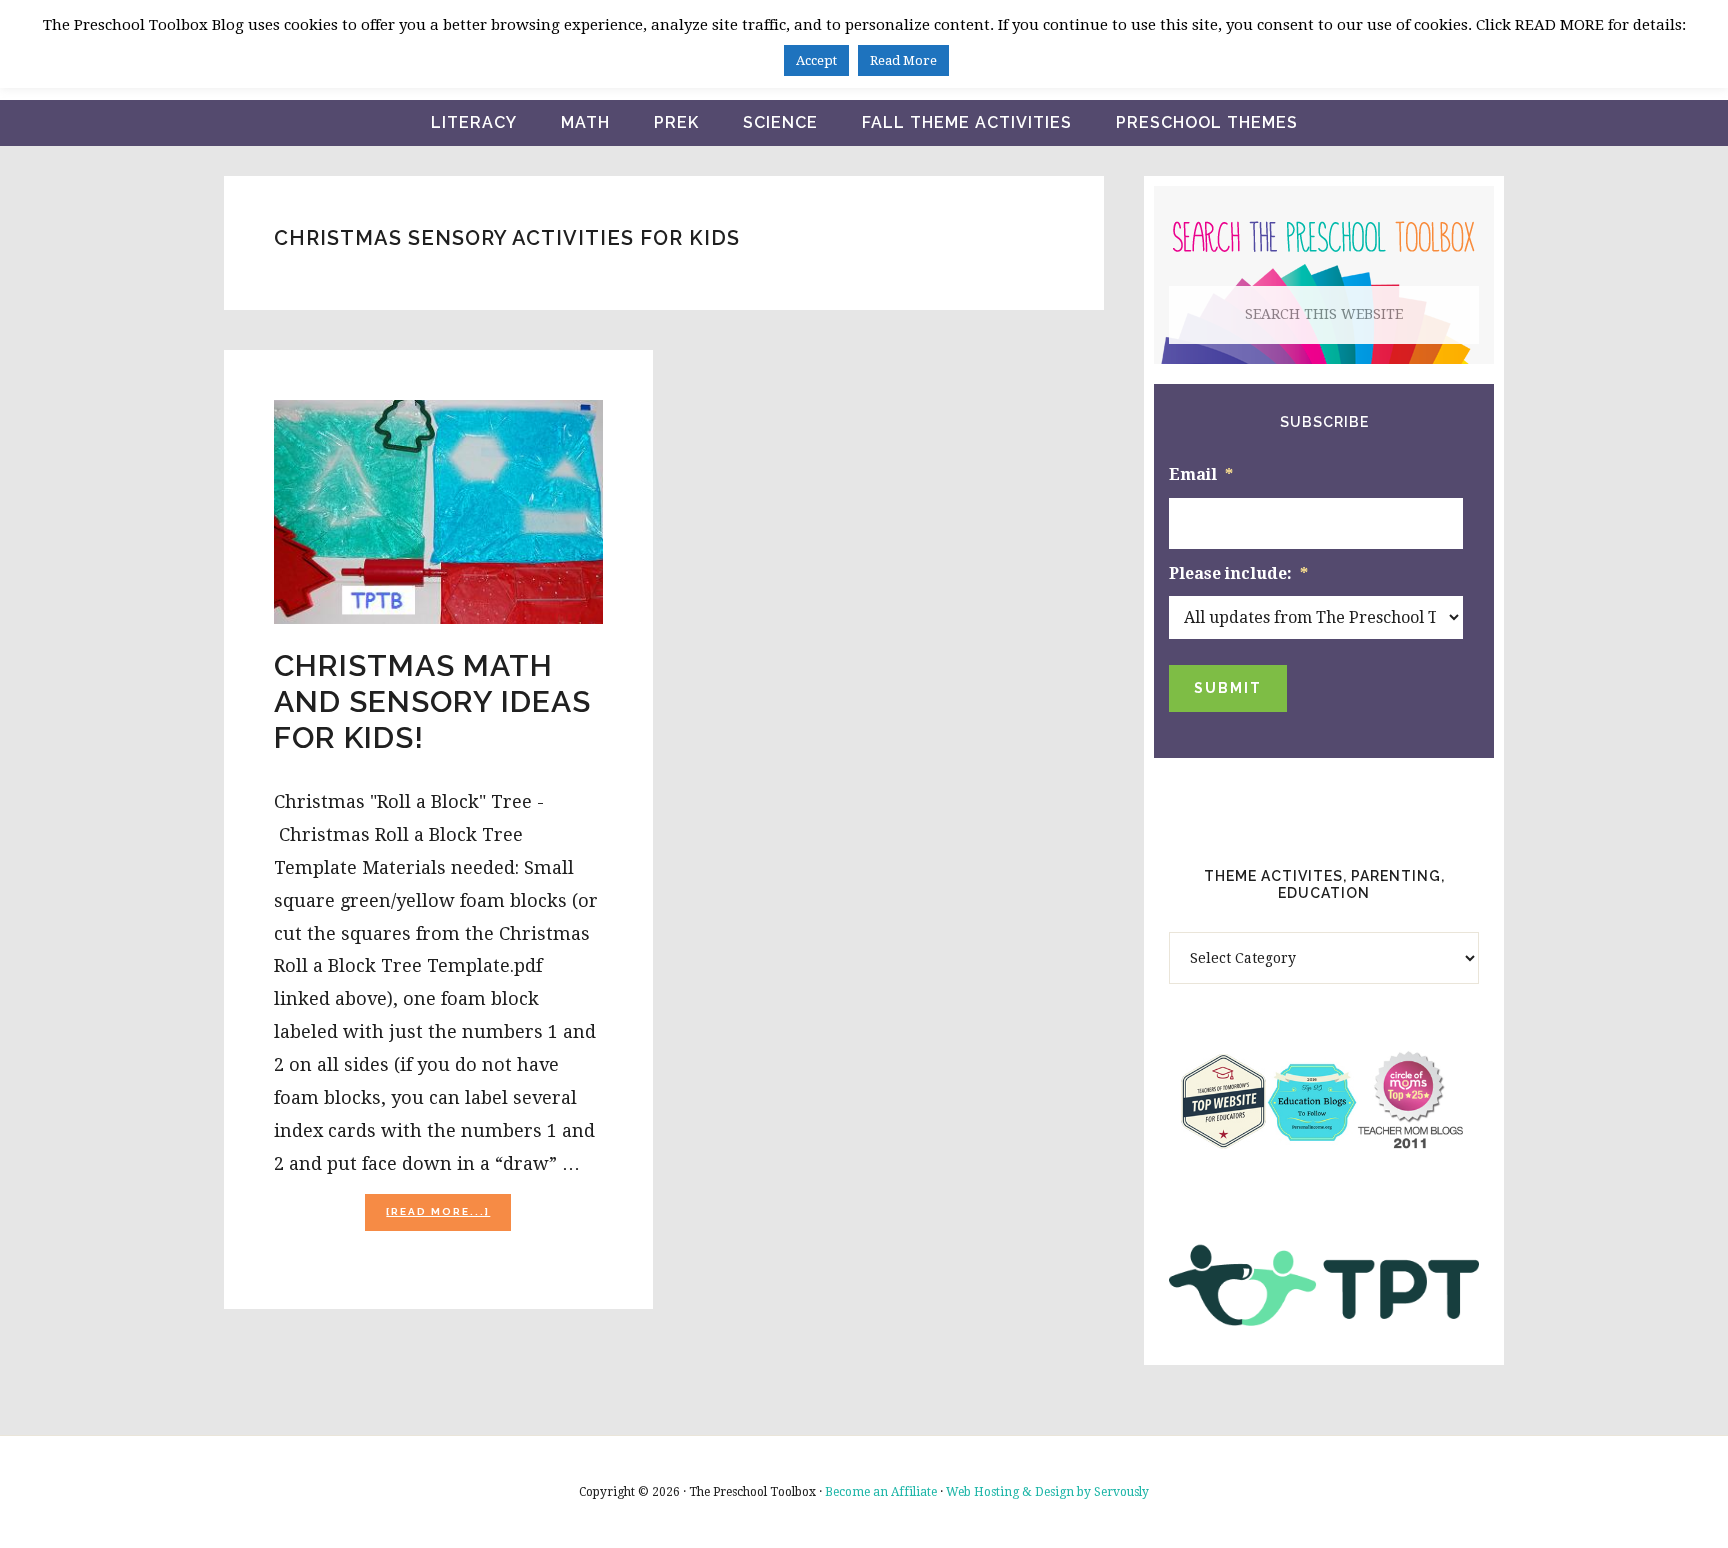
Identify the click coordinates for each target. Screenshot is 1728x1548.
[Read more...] (448, 1217)
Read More (903, 60)
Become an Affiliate (881, 1492)
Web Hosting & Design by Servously (1047, 1492)
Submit (1228, 688)
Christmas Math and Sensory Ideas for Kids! (432, 701)
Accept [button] (816, 60)
